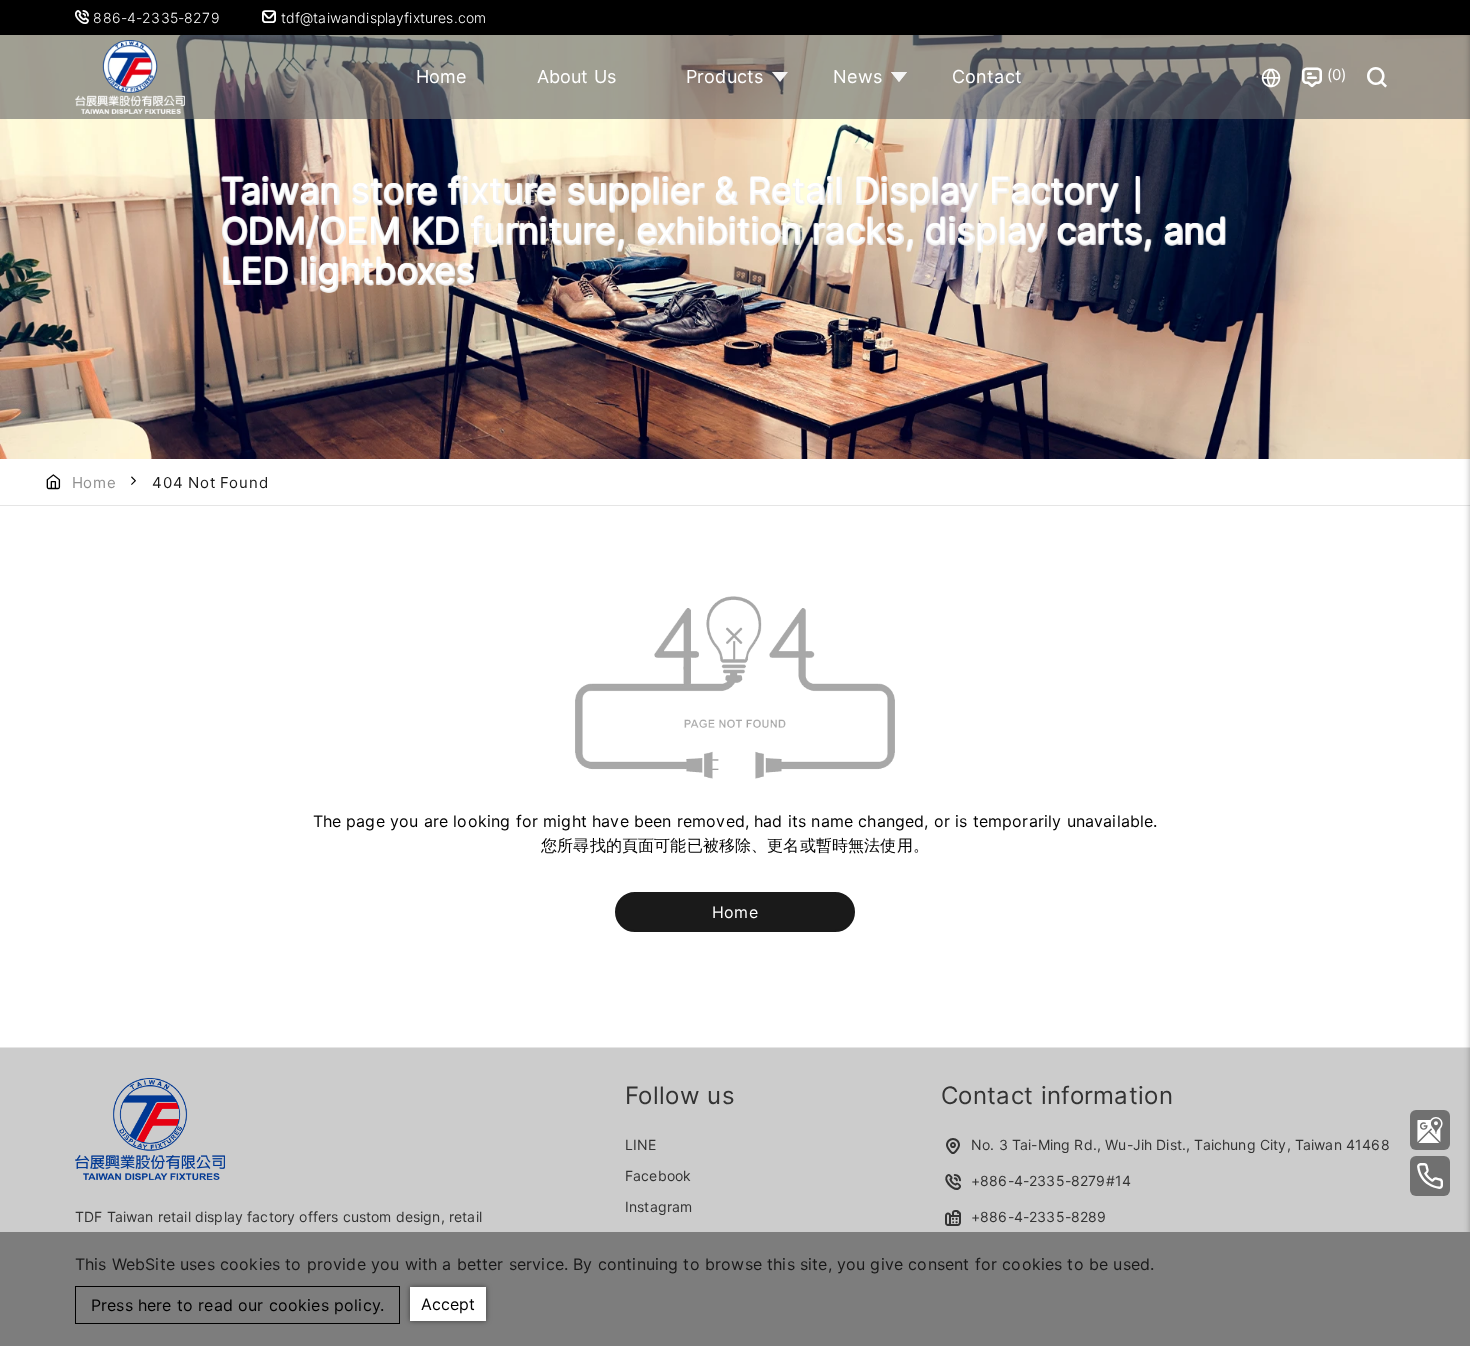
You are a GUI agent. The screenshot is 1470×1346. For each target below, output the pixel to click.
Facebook (658, 1175)
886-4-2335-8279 (158, 17)
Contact (987, 76)
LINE (641, 1144)
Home (441, 76)
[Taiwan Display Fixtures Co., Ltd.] (130, 77)
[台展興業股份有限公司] (1430, 1130)
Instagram (658, 1206)
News (857, 76)
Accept (448, 1304)
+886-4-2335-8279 (1038, 1180)
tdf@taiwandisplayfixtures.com (381, 17)
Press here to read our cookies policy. (237, 1305)
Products (724, 76)
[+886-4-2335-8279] (1430, 1176)
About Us (576, 76)
